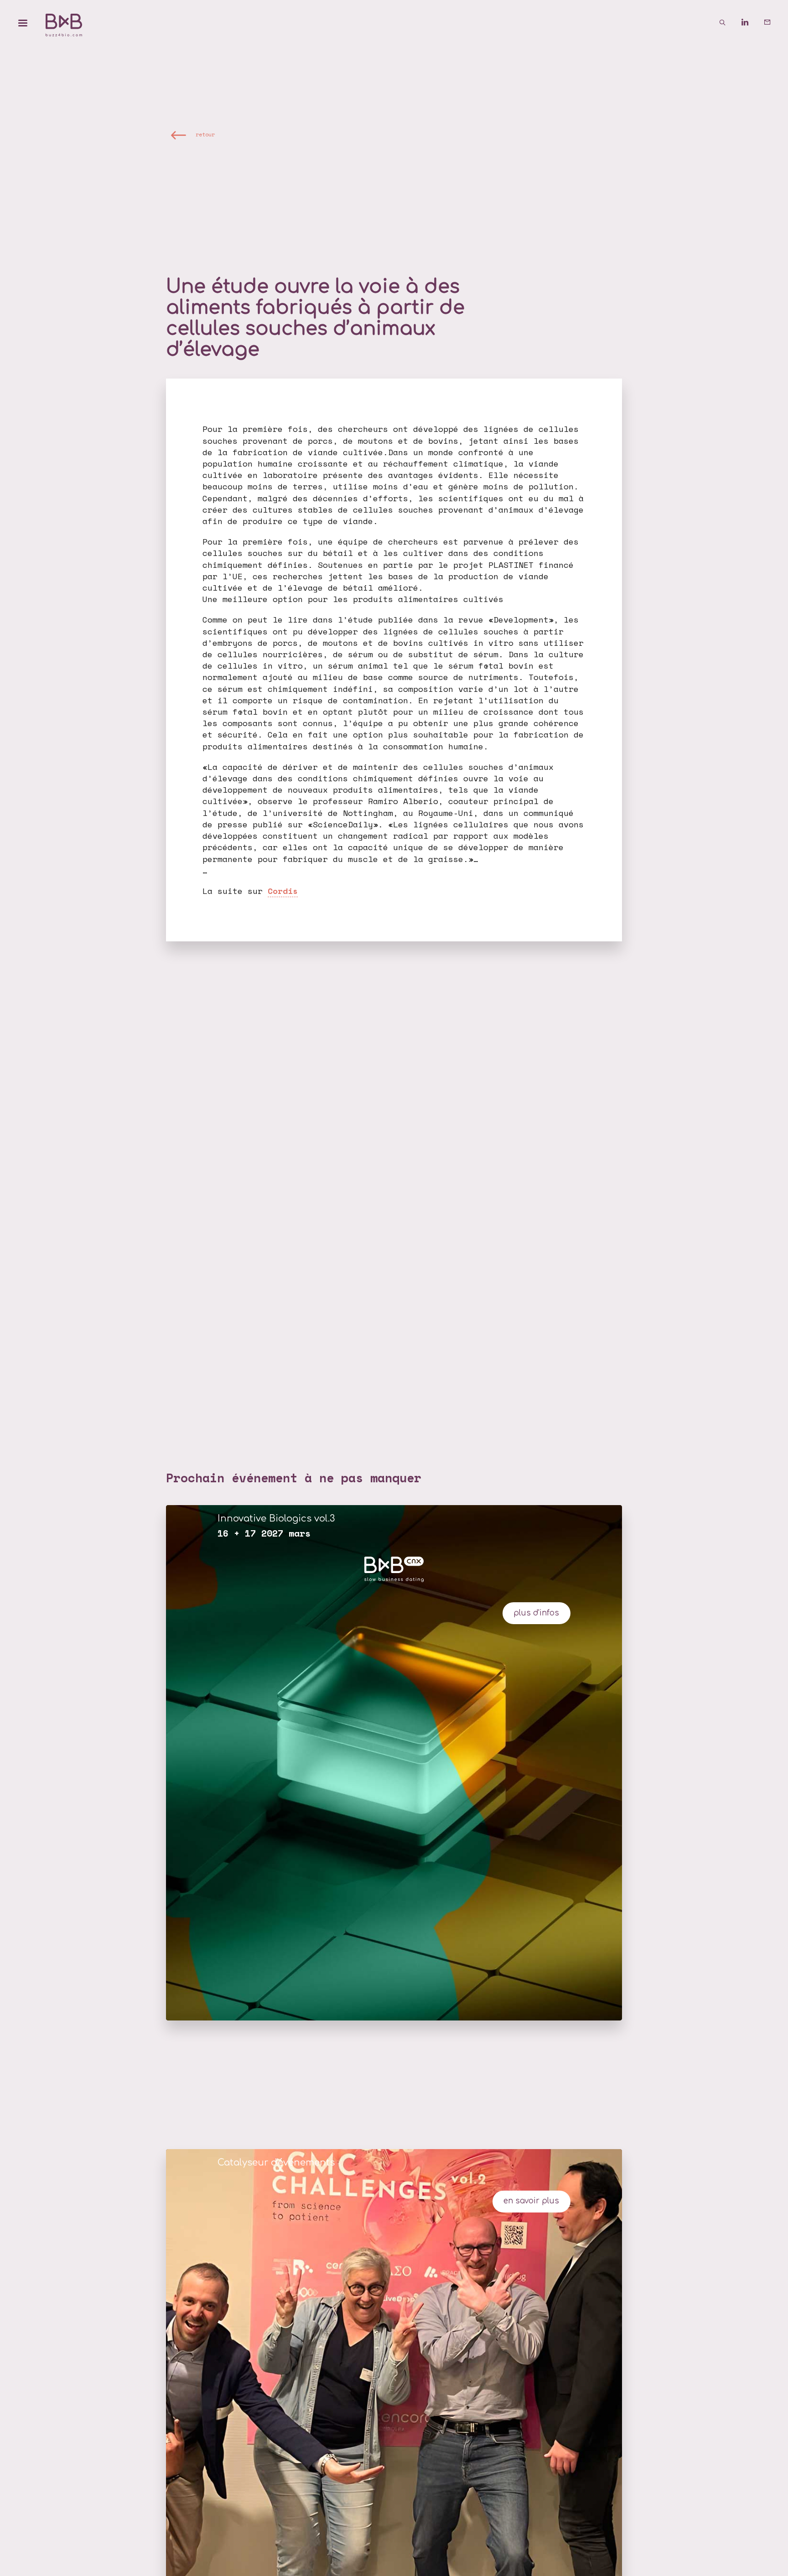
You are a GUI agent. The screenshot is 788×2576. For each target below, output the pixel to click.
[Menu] (23, 23)
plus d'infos (536, 1613)
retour (205, 135)
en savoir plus (531, 2201)
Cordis (283, 891)
